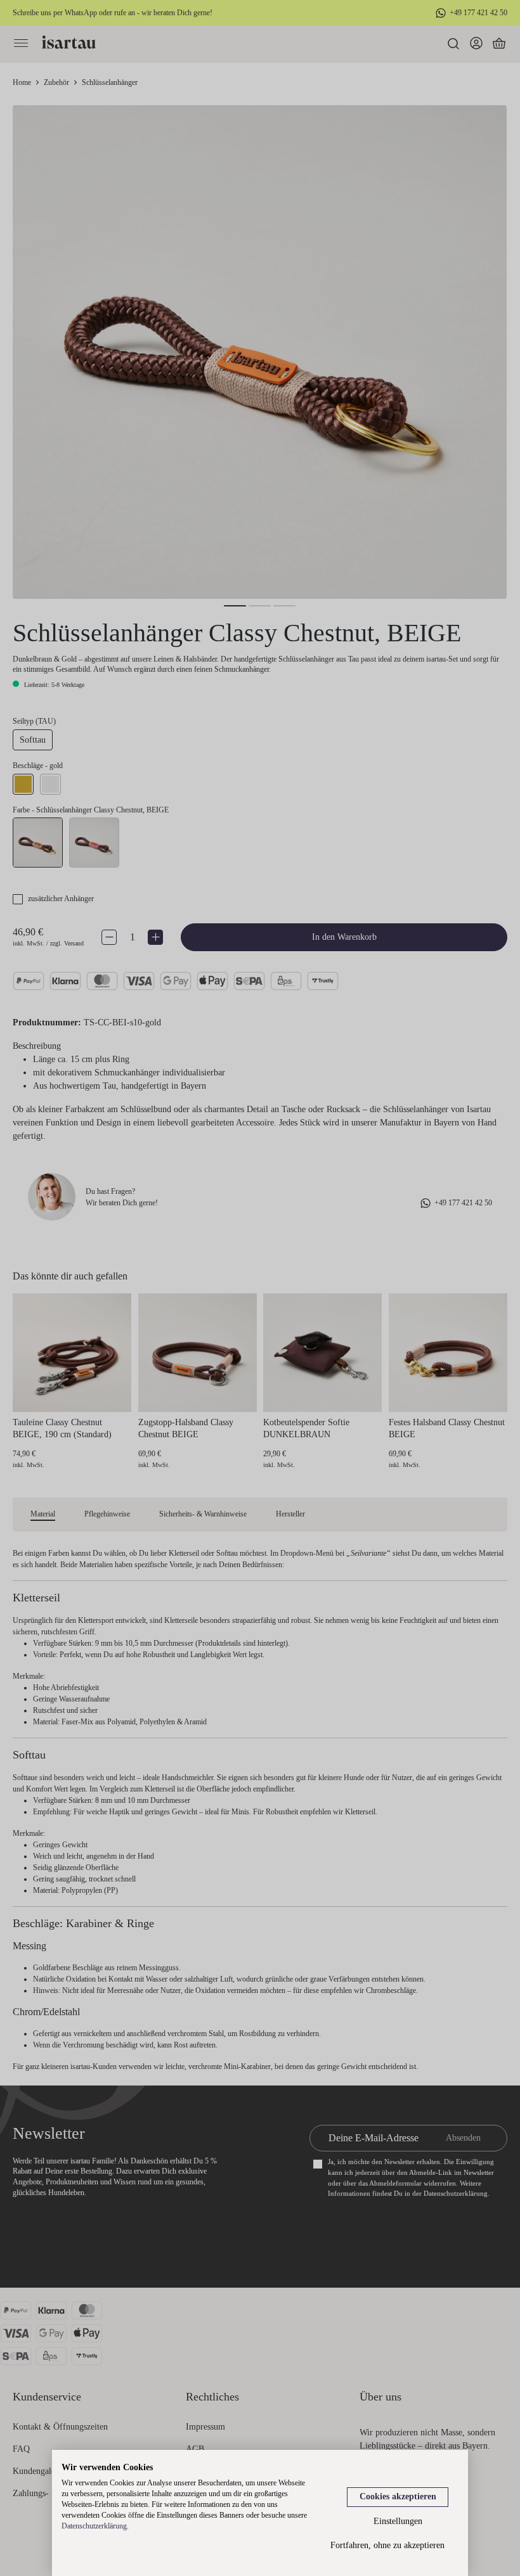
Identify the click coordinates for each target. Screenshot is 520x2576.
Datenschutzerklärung (94, 2526)
